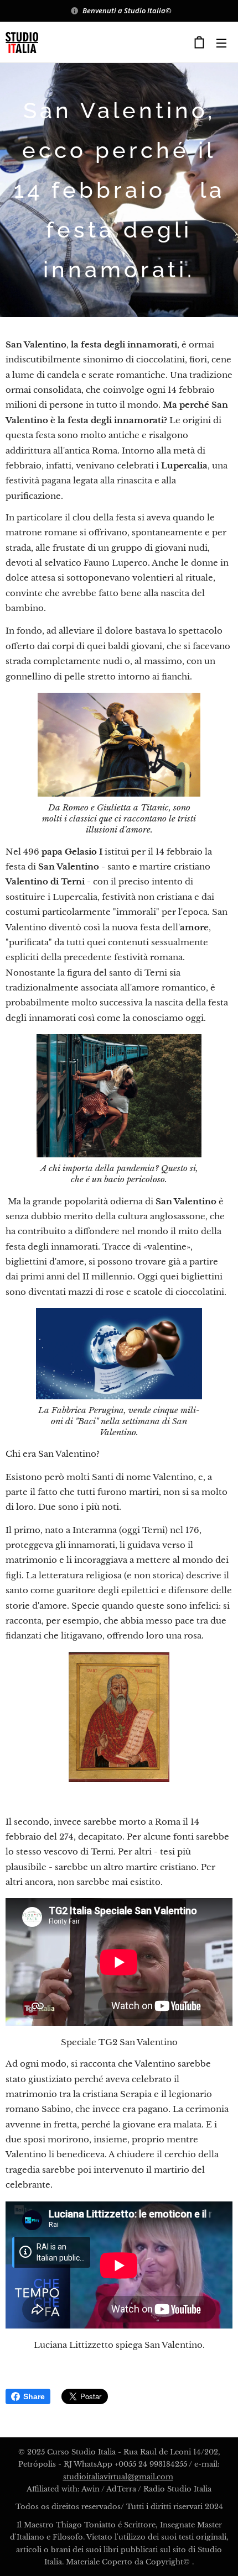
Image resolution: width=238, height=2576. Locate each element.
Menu (221, 43)
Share (34, 2396)
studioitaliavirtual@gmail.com (118, 2477)
